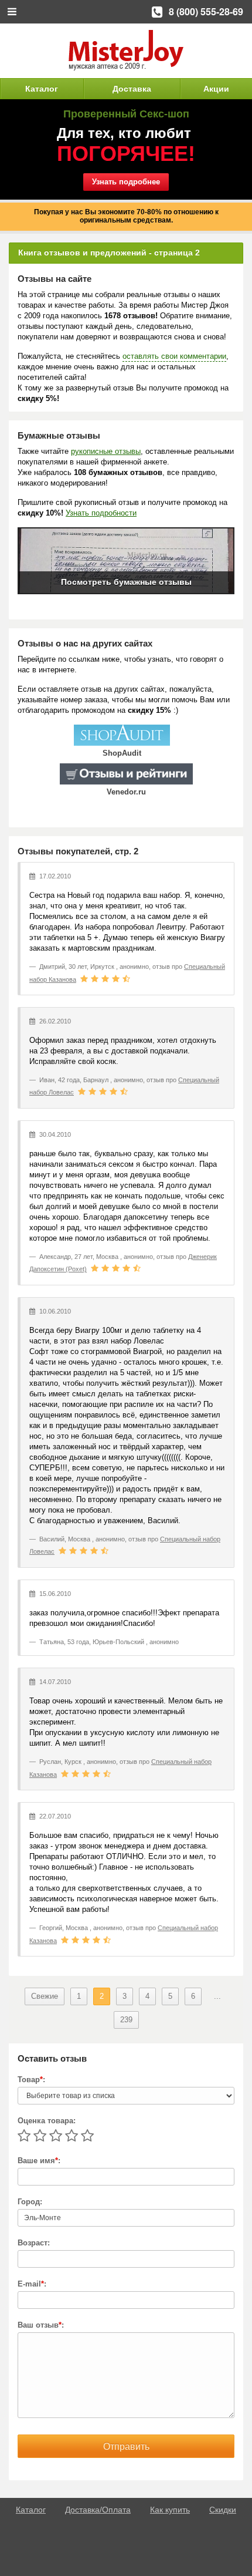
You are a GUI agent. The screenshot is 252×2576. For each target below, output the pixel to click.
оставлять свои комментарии (174, 356)
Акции (216, 89)
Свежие (45, 1996)
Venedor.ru (126, 792)
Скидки (223, 2510)
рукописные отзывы (106, 451)
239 (126, 2020)
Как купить (170, 2510)
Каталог (42, 89)
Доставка (132, 89)
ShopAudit (122, 753)
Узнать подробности (101, 513)
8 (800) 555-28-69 (206, 11)
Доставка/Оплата (98, 2510)
